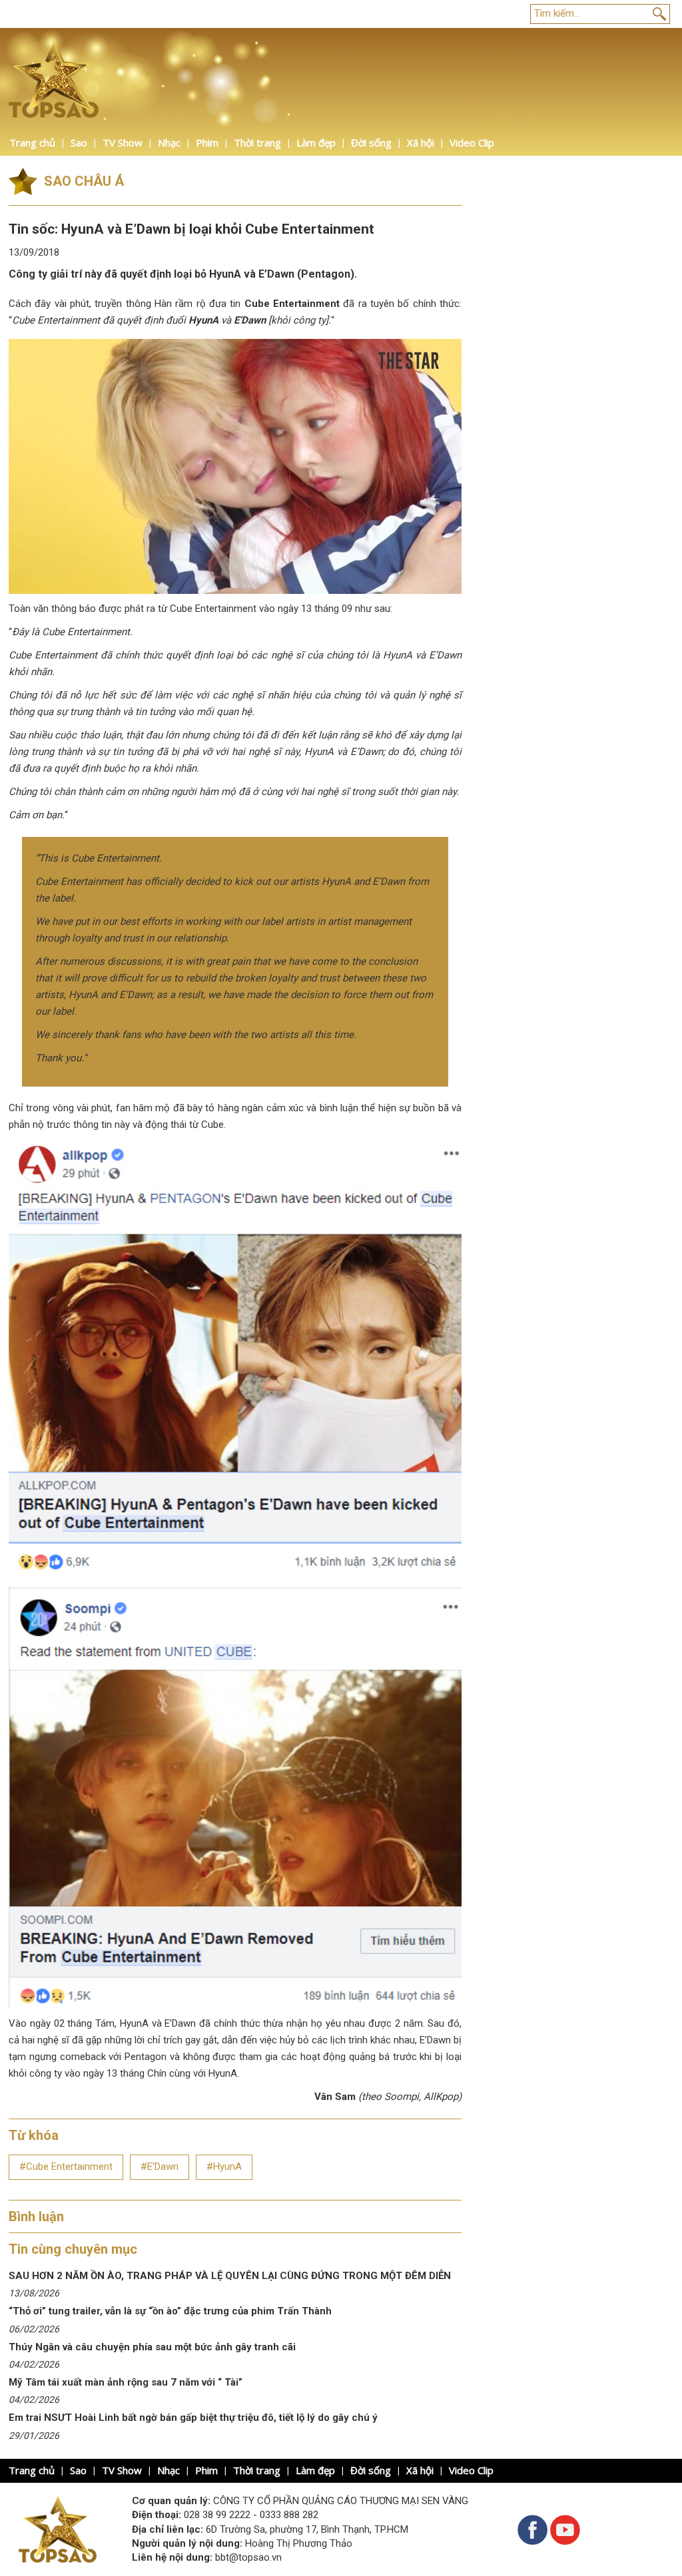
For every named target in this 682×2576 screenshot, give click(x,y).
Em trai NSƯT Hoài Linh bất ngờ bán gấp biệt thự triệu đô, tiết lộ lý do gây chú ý (193, 2418)
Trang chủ (32, 142)
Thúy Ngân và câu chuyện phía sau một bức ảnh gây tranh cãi (152, 2347)
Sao (79, 142)
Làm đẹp (316, 142)
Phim (207, 142)
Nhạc (169, 142)
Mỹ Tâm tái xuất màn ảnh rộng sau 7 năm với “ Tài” (126, 2382)
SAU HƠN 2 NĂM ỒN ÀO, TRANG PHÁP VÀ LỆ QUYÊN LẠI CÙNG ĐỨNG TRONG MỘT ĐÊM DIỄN (230, 2276)
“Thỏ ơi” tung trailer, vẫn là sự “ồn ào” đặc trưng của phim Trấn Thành (171, 2311)
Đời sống (371, 142)
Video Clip (472, 142)
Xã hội (421, 142)
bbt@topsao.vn (248, 2557)
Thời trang (257, 142)
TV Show (123, 142)
